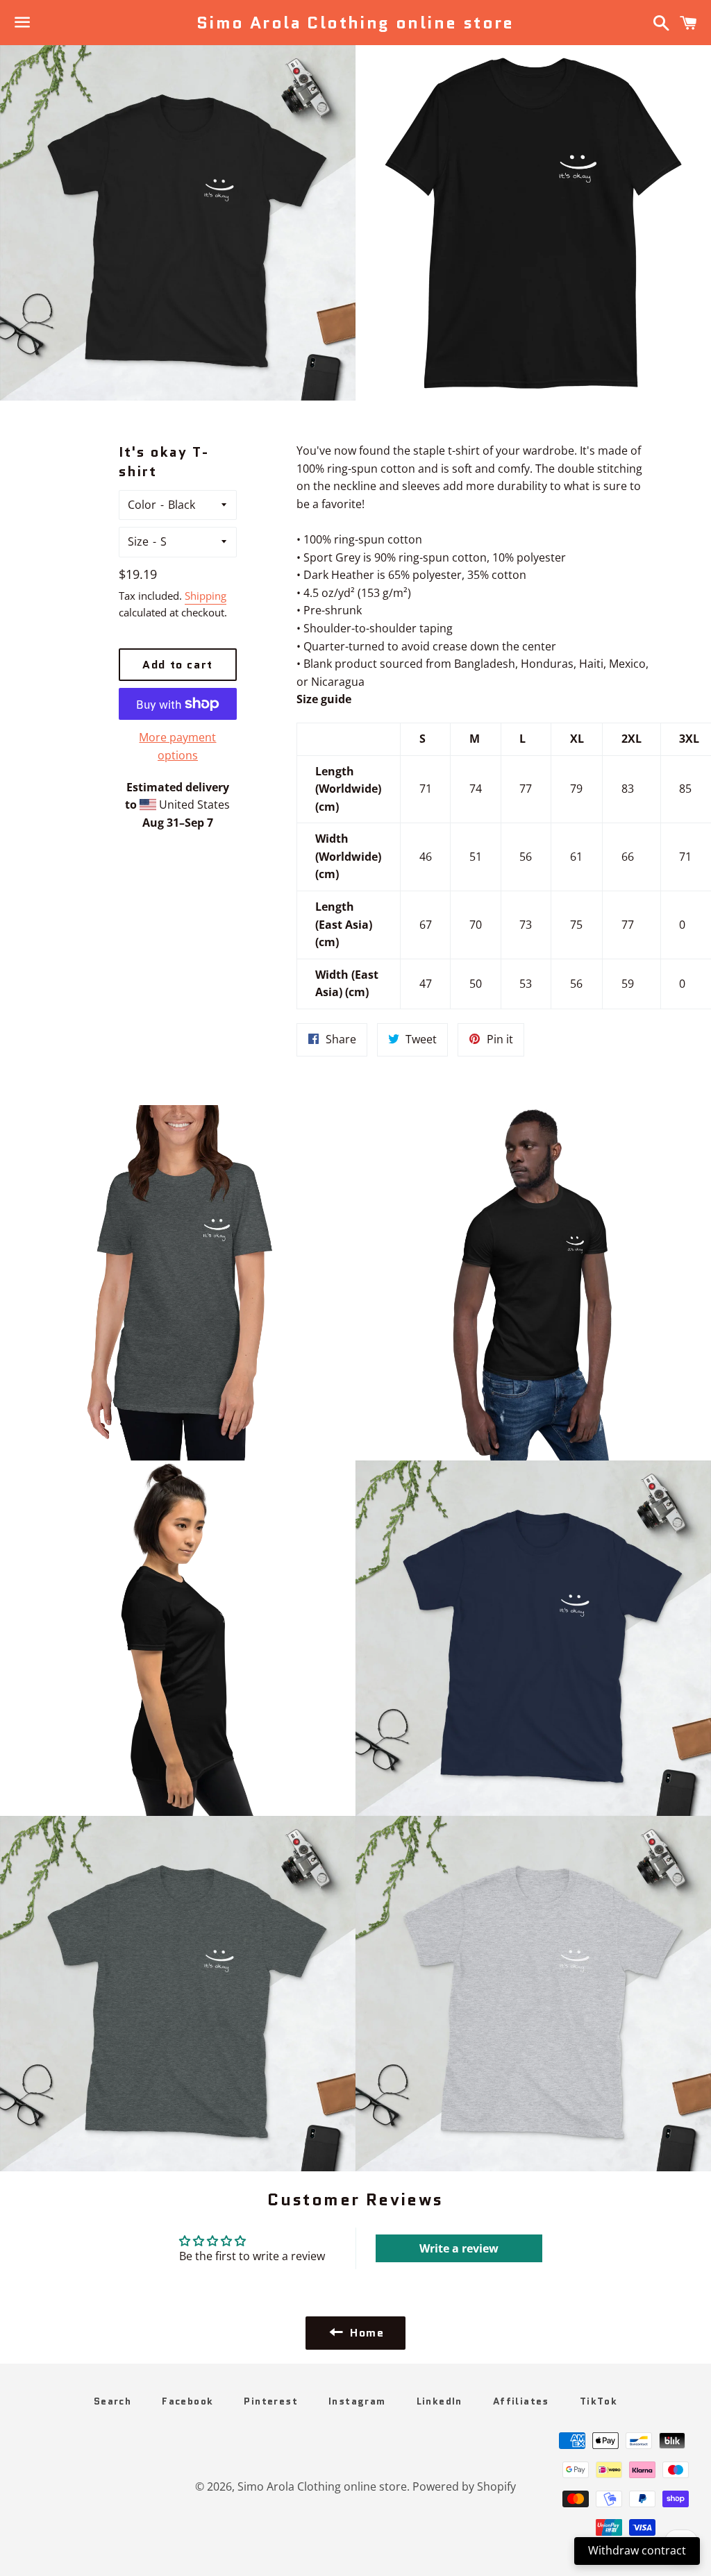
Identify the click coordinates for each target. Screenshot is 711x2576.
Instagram (357, 2401)
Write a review (459, 2248)
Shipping (206, 596)
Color (142, 505)
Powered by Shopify (464, 2486)
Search (112, 2401)
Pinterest (271, 2401)
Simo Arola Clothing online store (355, 23)
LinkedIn (440, 2401)
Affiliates (521, 2401)
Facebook (187, 2401)
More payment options (177, 746)
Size (138, 541)
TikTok (599, 2401)
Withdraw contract (637, 2550)
